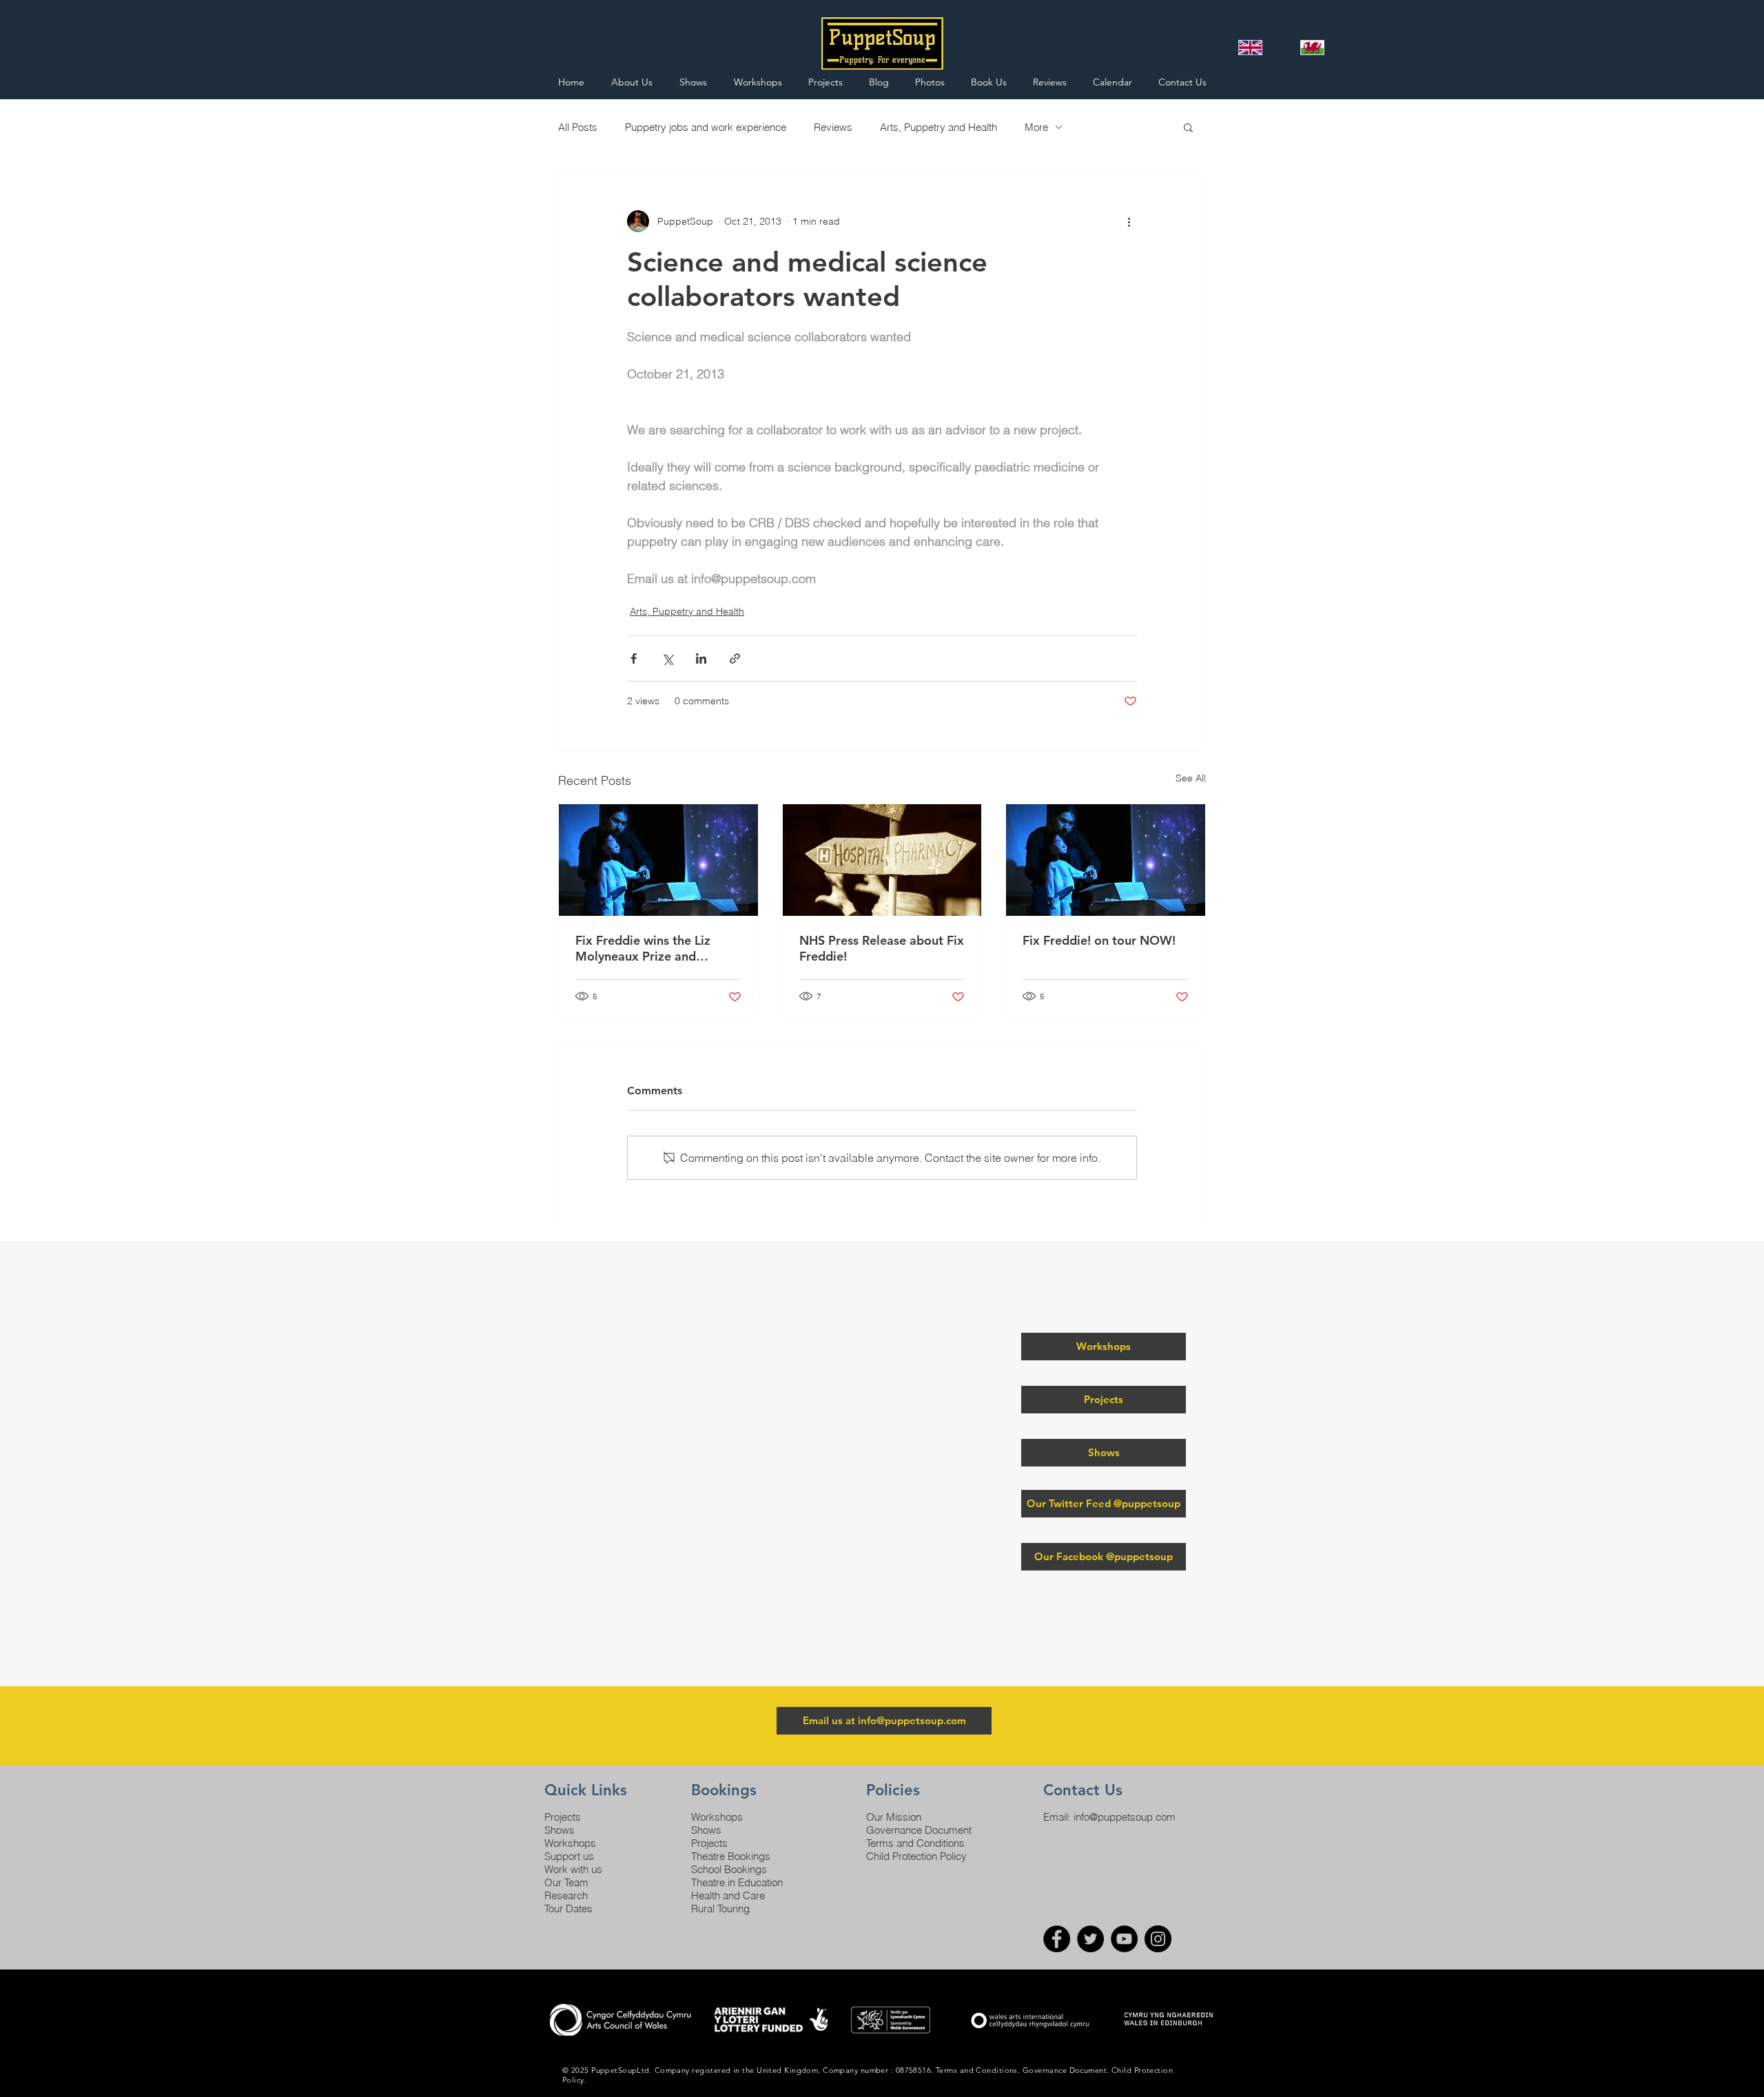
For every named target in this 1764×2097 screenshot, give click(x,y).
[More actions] (1129, 221)
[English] (1250, 48)
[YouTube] (1124, 1939)
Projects (563, 1817)
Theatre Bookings (731, 1856)
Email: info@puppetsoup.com (1109, 1817)
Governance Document (919, 1830)
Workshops (570, 1843)
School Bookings (729, 1869)
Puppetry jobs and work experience (706, 127)
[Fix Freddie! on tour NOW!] (1106, 860)
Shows (560, 1830)
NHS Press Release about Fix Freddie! (882, 948)
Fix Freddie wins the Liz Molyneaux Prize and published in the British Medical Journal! (643, 948)
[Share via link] (735, 658)
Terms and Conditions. (978, 2070)
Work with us (573, 1869)
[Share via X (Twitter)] (667, 658)
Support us (569, 1856)
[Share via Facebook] (634, 658)
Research (566, 1895)
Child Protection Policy (916, 1856)
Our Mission (894, 1817)
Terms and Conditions (915, 1843)
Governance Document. (1066, 2070)
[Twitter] (1090, 1939)
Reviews (833, 127)
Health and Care (728, 1895)
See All (1191, 778)
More (1036, 127)
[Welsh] (1312, 48)
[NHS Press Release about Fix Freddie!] (882, 860)
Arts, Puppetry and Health (939, 127)
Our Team (566, 1882)
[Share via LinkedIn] (701, 658)
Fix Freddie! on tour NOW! (1099, 940)
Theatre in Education (737, 1882)
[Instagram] (1158, 1939)
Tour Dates (568, 1909)
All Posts (578, 127)
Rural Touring (720, 1909)
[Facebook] (1057, 1939)
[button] (1188, 127)
